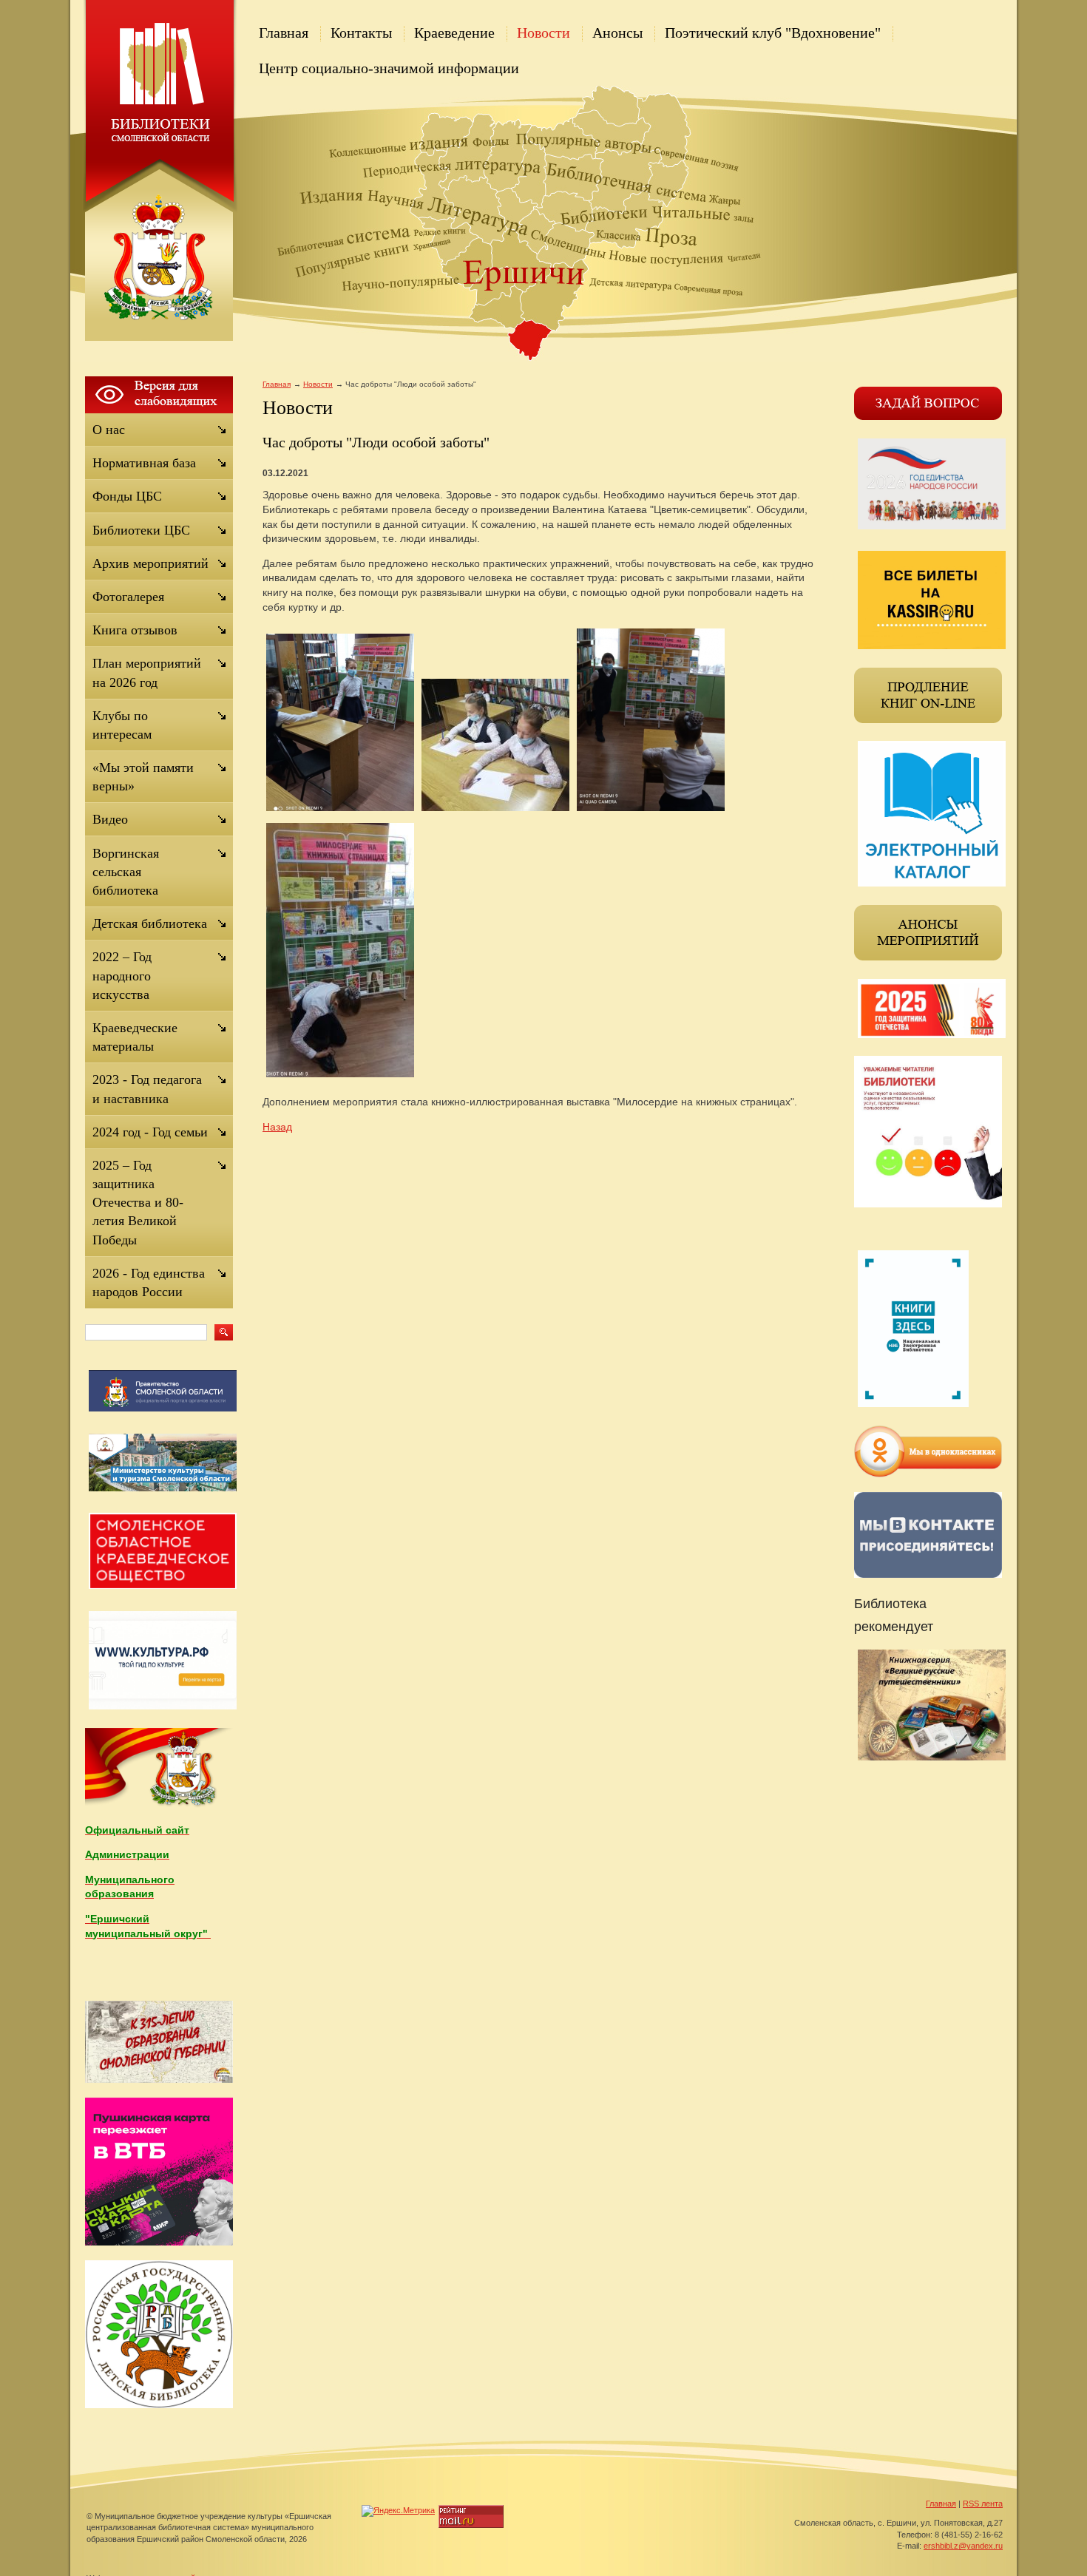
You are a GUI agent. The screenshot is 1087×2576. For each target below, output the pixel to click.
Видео (110, 819)
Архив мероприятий (150, 563)
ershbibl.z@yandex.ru (963, 2546)
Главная (284, 33)
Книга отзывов (135, 630)
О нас (109, 430)
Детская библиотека (150, 923)
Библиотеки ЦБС (141, 530)
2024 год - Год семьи (150, 1132)
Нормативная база (144, 463)
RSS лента (983, 2504)
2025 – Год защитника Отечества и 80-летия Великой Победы (138, 1203)
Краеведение (454, 33)
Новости (543, 33)
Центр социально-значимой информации (389, 68)
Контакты (361, 33)
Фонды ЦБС (127, 496)
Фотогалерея (128, 597)
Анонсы (617, 33)
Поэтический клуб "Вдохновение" (773, 33)
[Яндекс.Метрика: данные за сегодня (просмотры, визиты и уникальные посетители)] (398, 2511)
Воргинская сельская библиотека (126, 872)
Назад (277, 1127)
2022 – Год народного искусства (122, 975)
